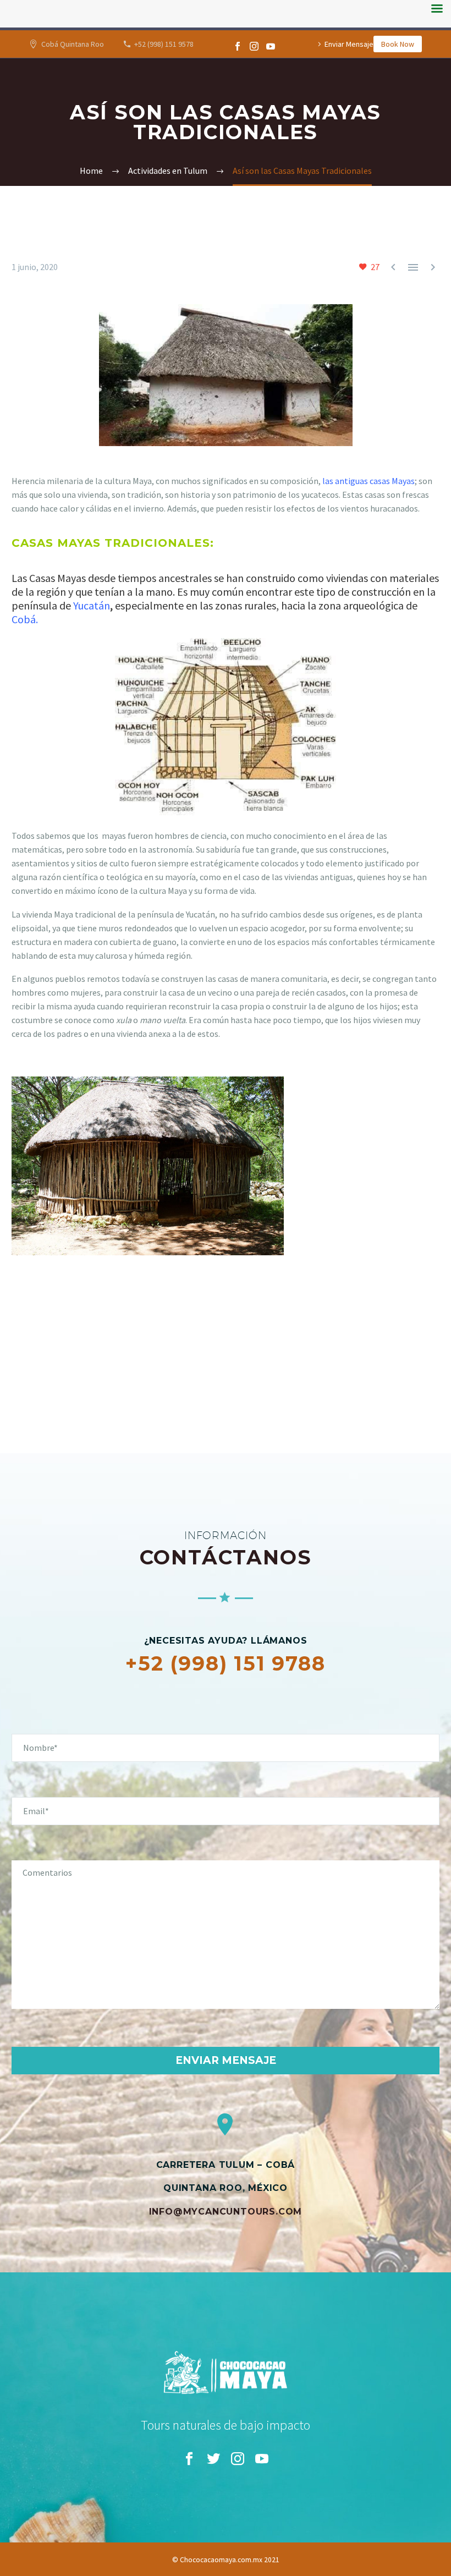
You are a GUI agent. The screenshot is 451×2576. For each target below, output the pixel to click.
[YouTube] (271, 46)
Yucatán (90, 605)
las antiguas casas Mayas (369, 481)
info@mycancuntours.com (226, 2212)
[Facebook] (238, 46)
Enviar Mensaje (349, 44)
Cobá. (25, 619)
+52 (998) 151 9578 (164, 44)
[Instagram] (254, 46)
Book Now (398, 44)
